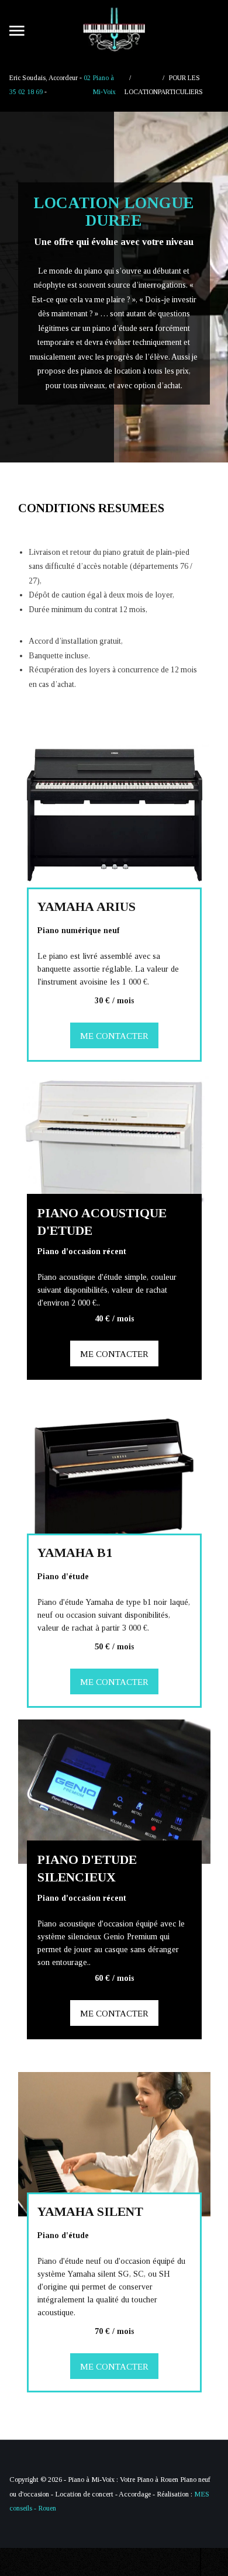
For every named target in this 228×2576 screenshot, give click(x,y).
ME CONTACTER (114, 1036)
